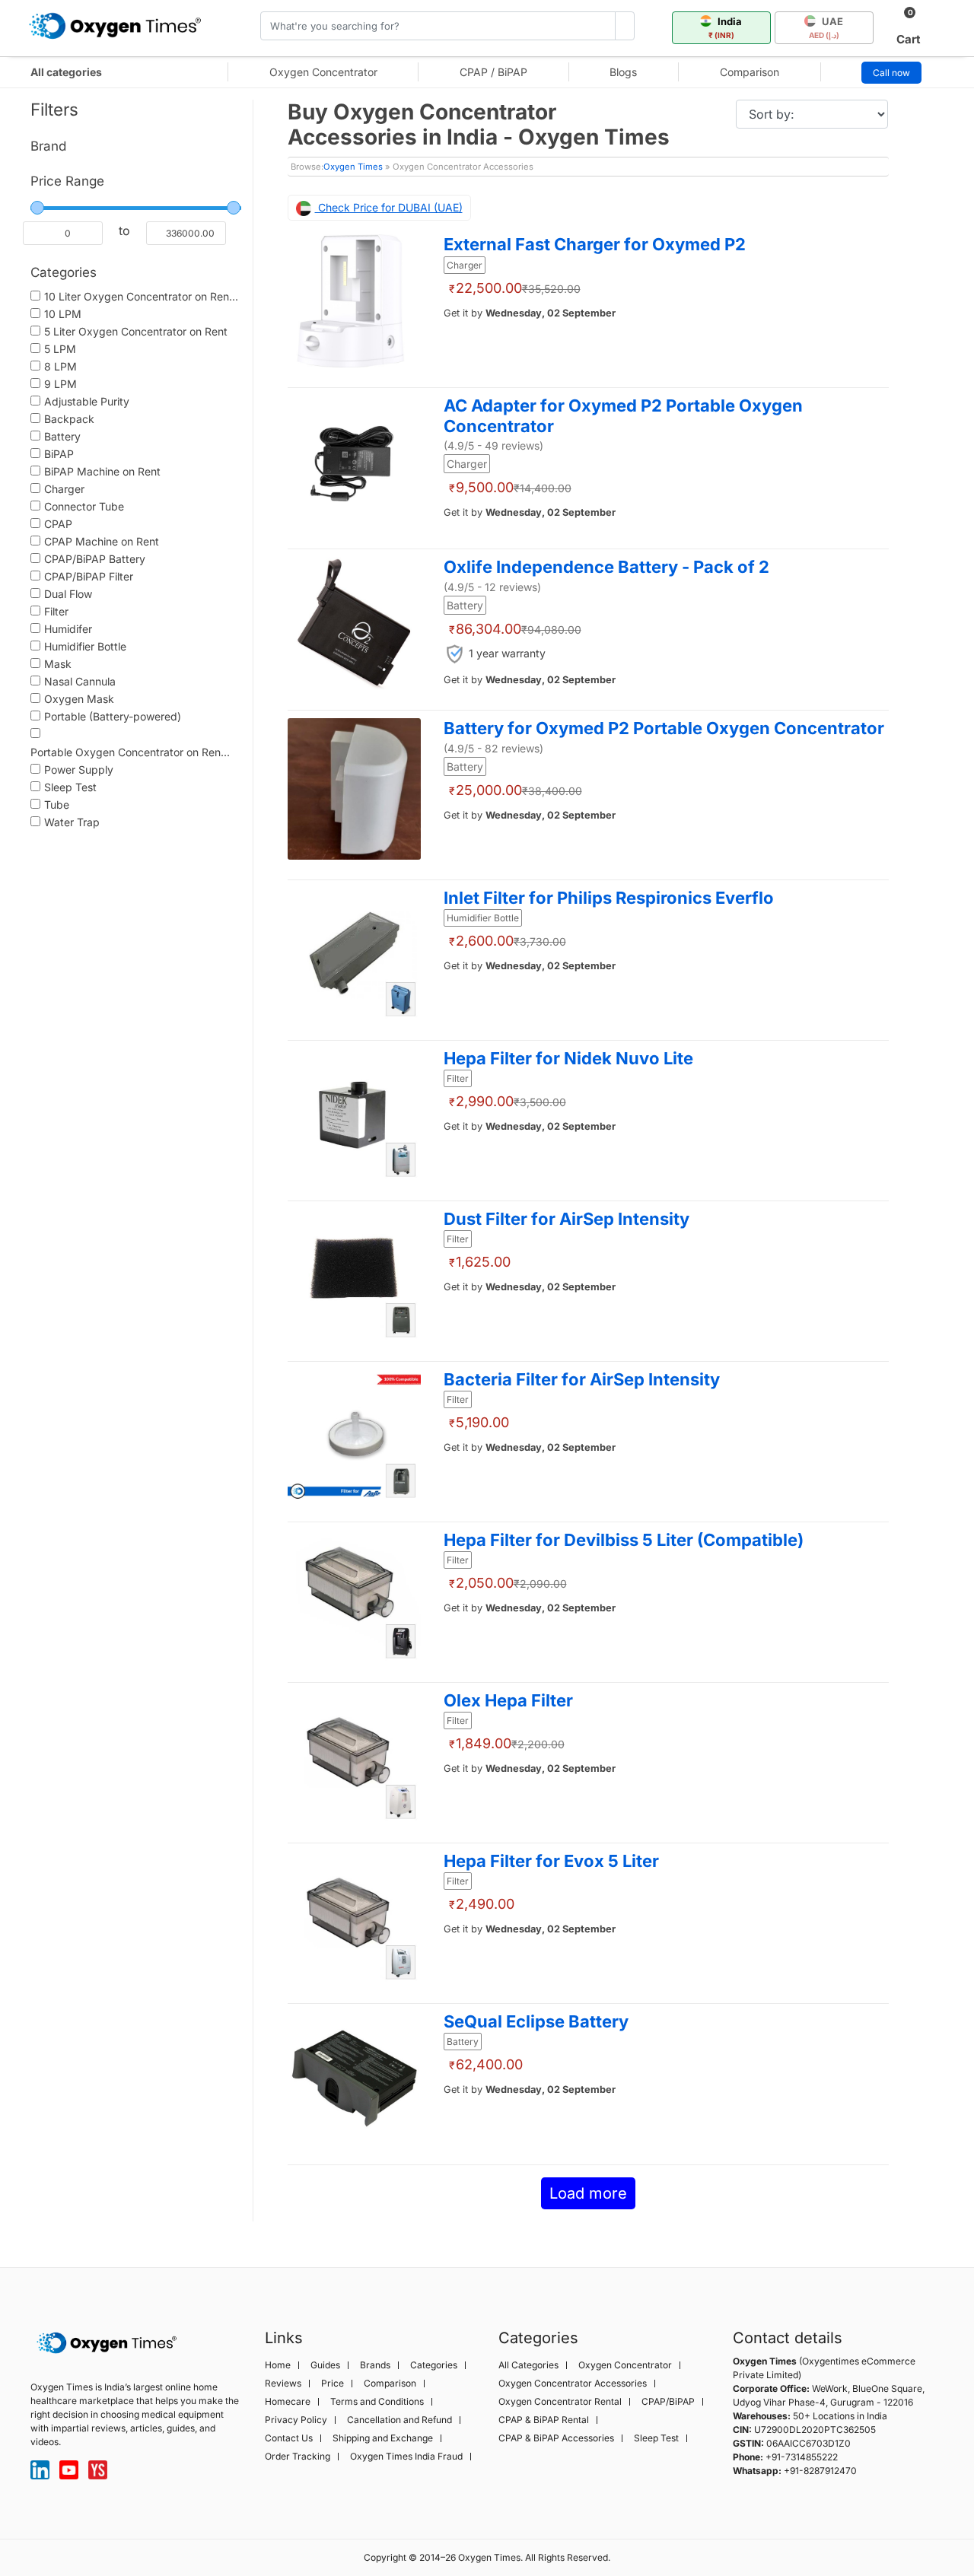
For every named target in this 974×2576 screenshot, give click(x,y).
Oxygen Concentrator (323, 72)
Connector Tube (84, 506)
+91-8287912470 (820, 2471)
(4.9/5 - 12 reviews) (492, 587)
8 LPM (60, 366)
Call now (891, 73)
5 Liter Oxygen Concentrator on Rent (136, 331)
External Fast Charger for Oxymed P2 (595, 244)
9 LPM (60, 384)
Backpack (69, 419)
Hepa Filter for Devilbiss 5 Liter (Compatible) (624, 1540)
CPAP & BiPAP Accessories (556, 2438)
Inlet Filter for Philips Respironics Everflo (609, 898)
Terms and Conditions (377, 2402)
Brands (375, 2365)
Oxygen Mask (79, 699)
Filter (56, 611)
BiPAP (59, 454)
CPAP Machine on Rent (102, 541)
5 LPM (60, 349)
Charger (64, 489)
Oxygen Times (353, 167)
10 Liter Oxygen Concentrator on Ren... (141, 296)
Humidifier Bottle (85, 646)
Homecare (288, 2402)
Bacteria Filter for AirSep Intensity (582, 1379)
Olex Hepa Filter (508, 1700)
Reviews (283, 2384)
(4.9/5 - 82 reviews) (493, 748)
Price (333, 2384)
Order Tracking (298, 2457)
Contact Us (289, 2438)
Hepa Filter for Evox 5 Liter (551, 1861)
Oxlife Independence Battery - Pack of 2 (606, 567)
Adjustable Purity (87, 401)
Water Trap (72, 822)
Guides (325, 2365)
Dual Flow (68, 594)
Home (278, 2365)
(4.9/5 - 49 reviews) (493, 445)
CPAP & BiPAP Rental (544, 2420)
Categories (434, 2365)
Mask (58, 664)
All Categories (528, 2365)
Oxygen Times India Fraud (406, 2457)
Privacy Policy (296, 2420)
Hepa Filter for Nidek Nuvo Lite (568, 1058)
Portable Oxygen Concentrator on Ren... (130, 752)
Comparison (750, 72)
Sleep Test (70, 787)
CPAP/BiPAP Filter (89, 576)
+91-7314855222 (802, 2457)
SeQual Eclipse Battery (536, 2021)
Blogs (623, 72)
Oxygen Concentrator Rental (560, 2402)
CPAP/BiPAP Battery (95, 559)
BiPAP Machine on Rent (102, 471)
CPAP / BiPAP (493, 72)
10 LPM (63, 314)
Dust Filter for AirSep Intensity (567, 1219)
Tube (57, 805)
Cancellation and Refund (399, 2420)
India (726, 27)
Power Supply (79, 770)
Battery (62, 436)
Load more (588, 2193)
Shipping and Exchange (383, 2438)
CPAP (58, 524)
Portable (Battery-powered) (113, 716)
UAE (826, 27)
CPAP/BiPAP (668, 2402)
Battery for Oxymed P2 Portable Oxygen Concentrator (664, 728)
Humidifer (68, 629)
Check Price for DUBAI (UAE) (389, 207)
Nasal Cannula (80, 681)
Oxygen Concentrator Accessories (573, 2384)
